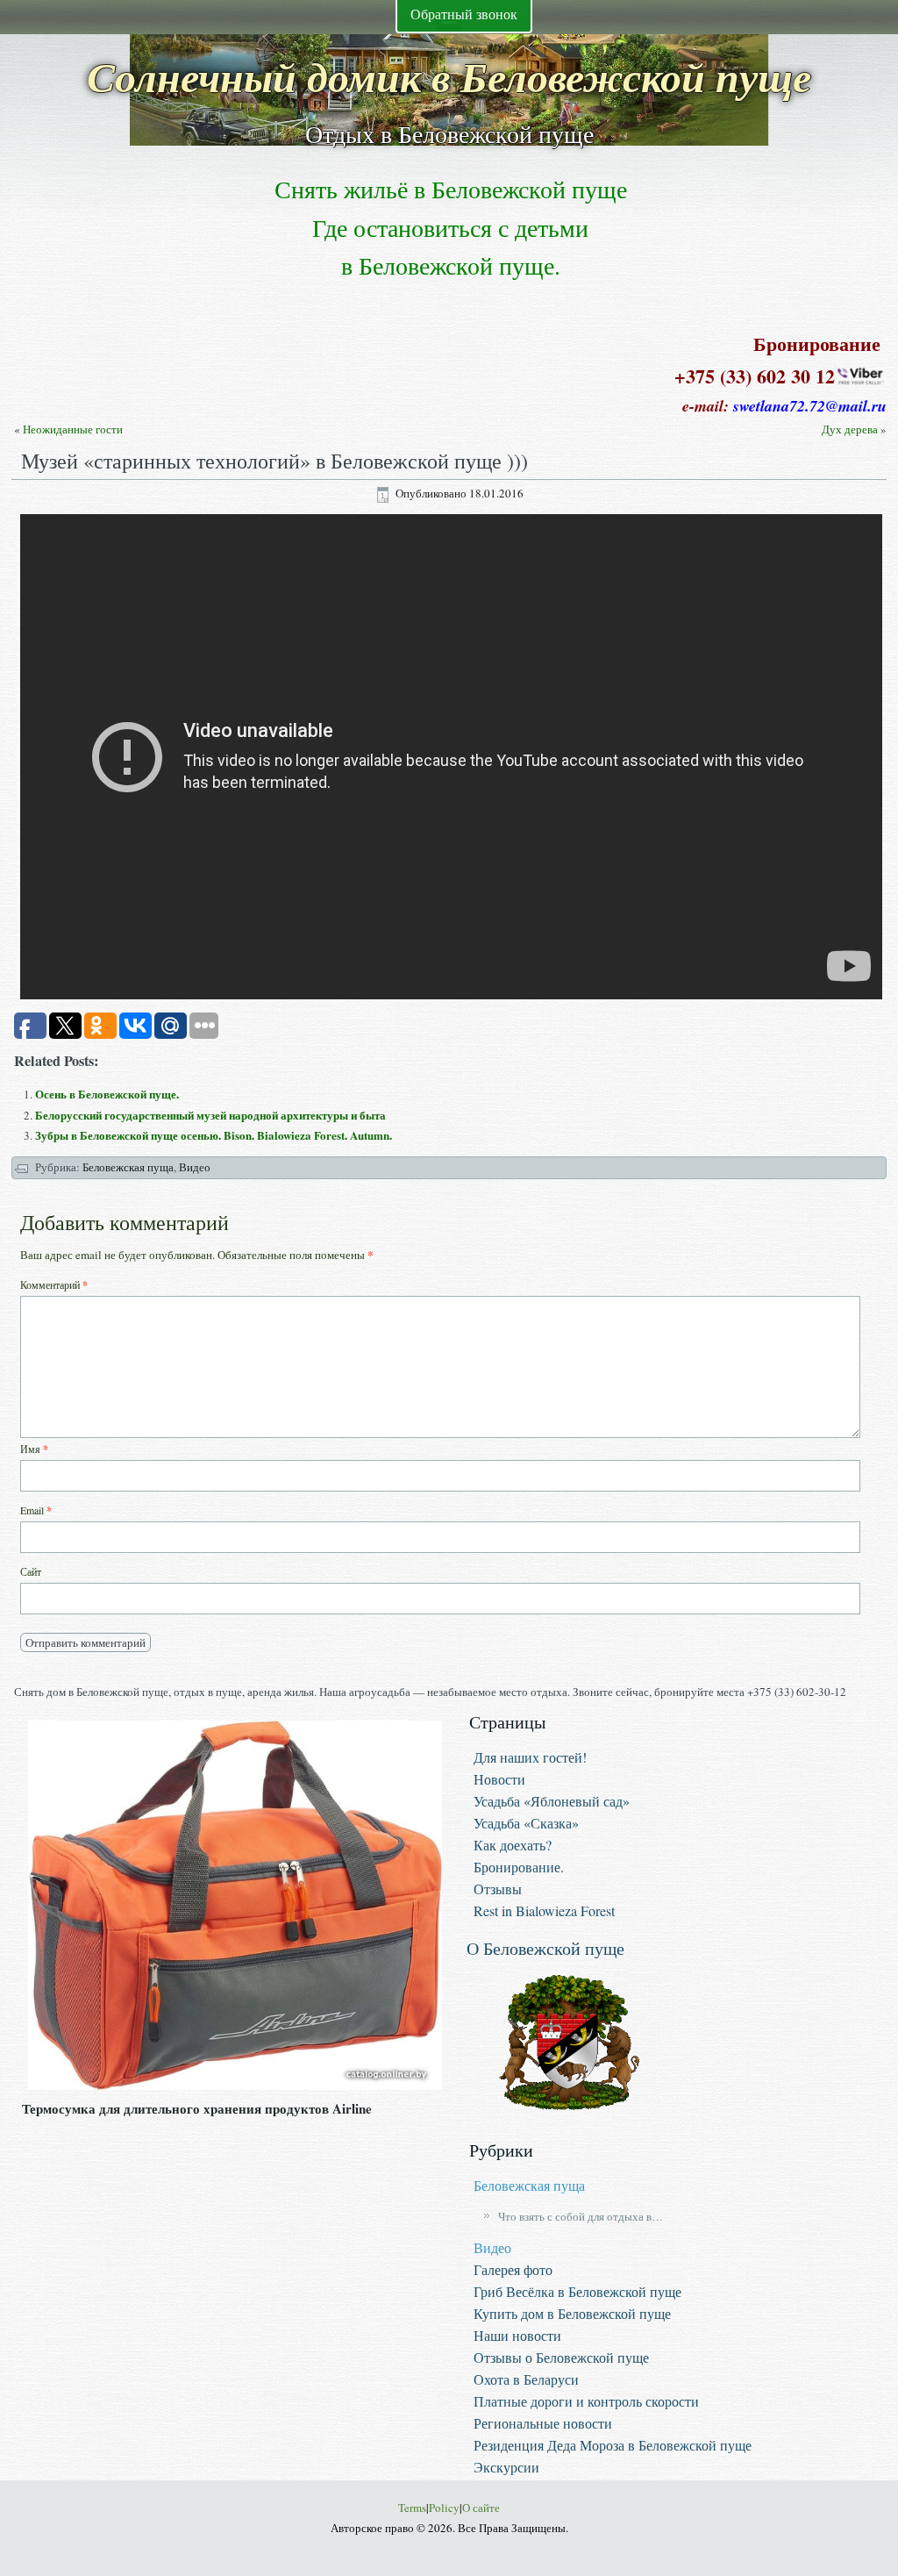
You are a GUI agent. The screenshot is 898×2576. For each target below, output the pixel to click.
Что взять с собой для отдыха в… (581, 2216)
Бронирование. (519, 1867)
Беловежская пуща (128, 1167)
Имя (34, 1449)
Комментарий (54, 1285)
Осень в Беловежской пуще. (107, 1094)
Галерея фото (513, 2269)
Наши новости (517, 2335)
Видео (195, 1167)
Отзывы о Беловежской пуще (561, 2357)
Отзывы (498, 1889)
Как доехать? (513, 1845)
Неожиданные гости (73, 429)
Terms (412, 2508)
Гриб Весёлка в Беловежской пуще (577, 2291)
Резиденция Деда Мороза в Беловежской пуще (613, 2445)
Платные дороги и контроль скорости (586, 2401)
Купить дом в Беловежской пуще (572, 2313)
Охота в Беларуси (526, 2379)
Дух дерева (850, 429)
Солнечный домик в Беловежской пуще (449, 76)
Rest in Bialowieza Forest (544, 1911)
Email (36, 1510)
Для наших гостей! (530, 1757)
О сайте (481, 2508)
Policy (444, 2508)
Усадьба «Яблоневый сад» (552, 1801)
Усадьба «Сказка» (526, 1823)
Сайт (31, 1571)
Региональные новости (543, 2423)
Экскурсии (506, 2467)
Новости (499, 1779)
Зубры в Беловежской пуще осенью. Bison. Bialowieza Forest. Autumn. (214, 1135)
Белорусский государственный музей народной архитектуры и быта (210, 1115)
